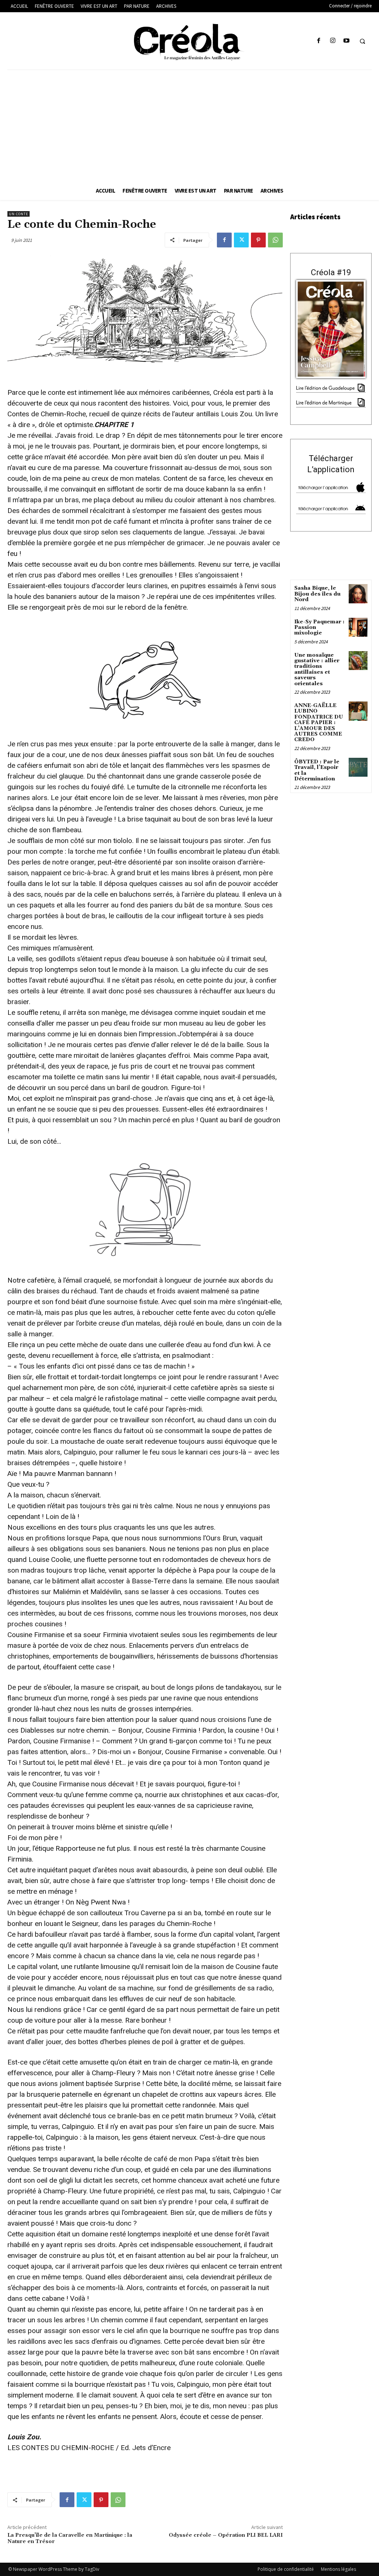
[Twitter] (241, 240)
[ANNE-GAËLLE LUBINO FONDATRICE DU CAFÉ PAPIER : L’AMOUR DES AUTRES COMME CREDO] (358, 711)
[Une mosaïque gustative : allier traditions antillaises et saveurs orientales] (358, 661)
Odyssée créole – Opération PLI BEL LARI (226, 2535)
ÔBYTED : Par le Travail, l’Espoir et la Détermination (317, 770)
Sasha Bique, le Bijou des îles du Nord (317, 594)
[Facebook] (319, 41)
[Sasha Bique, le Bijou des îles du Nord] (358, 594)
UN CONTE (19, 214)
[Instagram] (333, 41)
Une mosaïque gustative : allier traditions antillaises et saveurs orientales (317, 669)
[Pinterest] (258, 240)
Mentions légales (338, 2569)
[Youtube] (346, 41)
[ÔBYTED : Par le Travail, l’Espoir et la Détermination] (358, 767)
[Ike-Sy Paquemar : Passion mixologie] (358, 627)
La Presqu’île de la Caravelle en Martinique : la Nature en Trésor (70, 2538)
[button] (362, 41)
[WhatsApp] (275, 240)
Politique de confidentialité (286, 2569)
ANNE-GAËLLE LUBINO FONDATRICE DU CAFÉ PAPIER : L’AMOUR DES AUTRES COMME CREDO (319, 723)
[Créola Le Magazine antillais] (190, 42)
